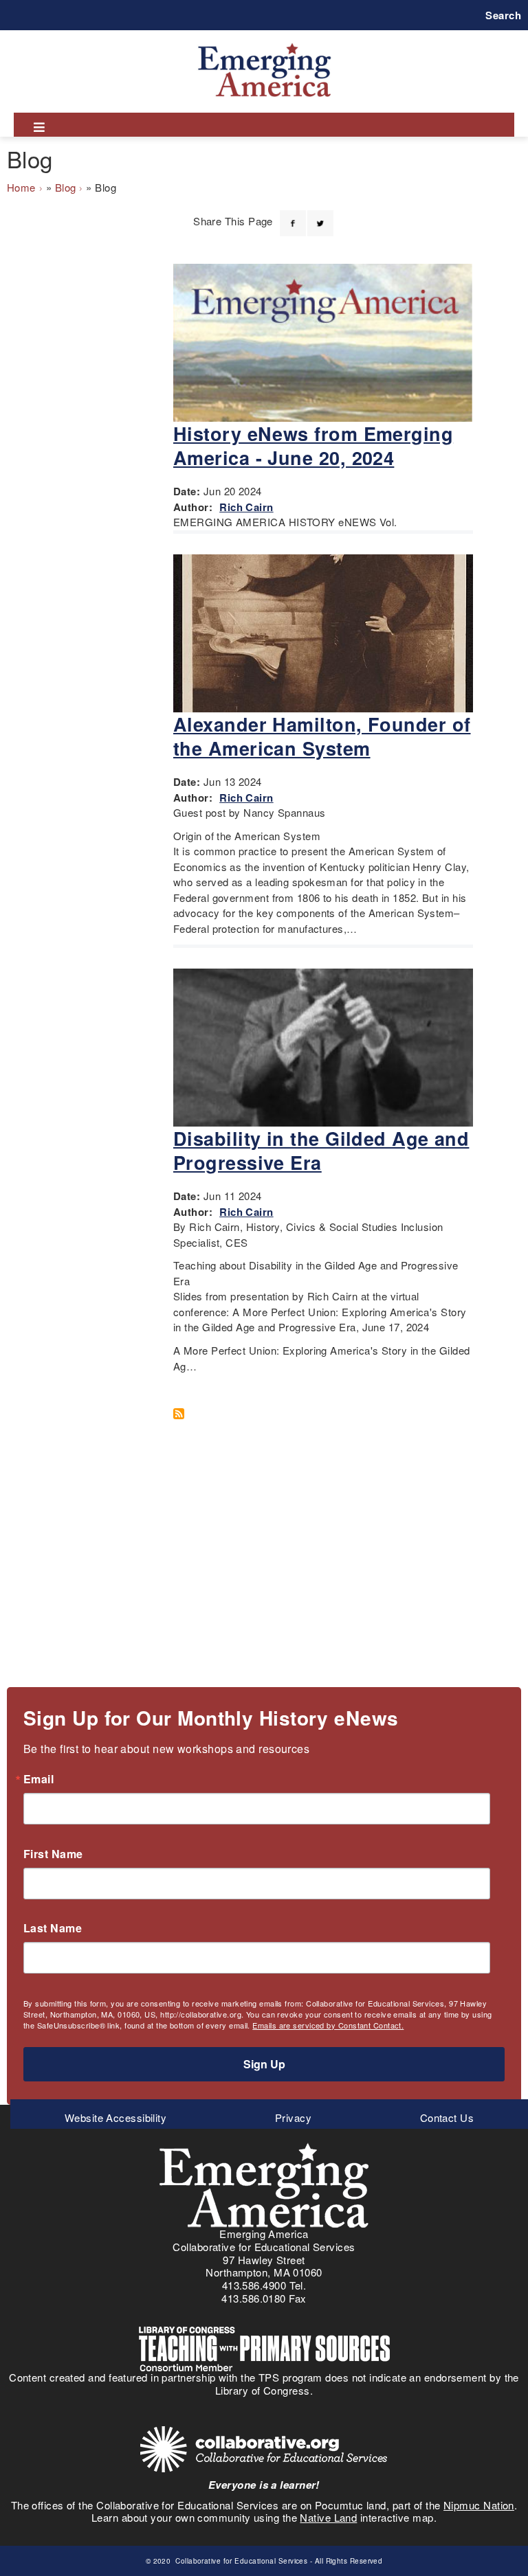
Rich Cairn (246, 507)
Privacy (293, 2117)
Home (21, 187)
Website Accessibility (115, 2117)
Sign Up (264, 2064)
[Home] (264, 43)
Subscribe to (184, 1414)
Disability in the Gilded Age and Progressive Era (321, 1150)
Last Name (53, 1928)
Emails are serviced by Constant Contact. (328, 2025)
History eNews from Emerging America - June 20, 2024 (313, 445)
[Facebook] (293, 215)
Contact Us (447, 2117)
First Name (53, 1854)
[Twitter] (320, 215)
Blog (66, 187)
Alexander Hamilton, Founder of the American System (322, 736)
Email (38, 1779)
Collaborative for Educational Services (241, 2561)
